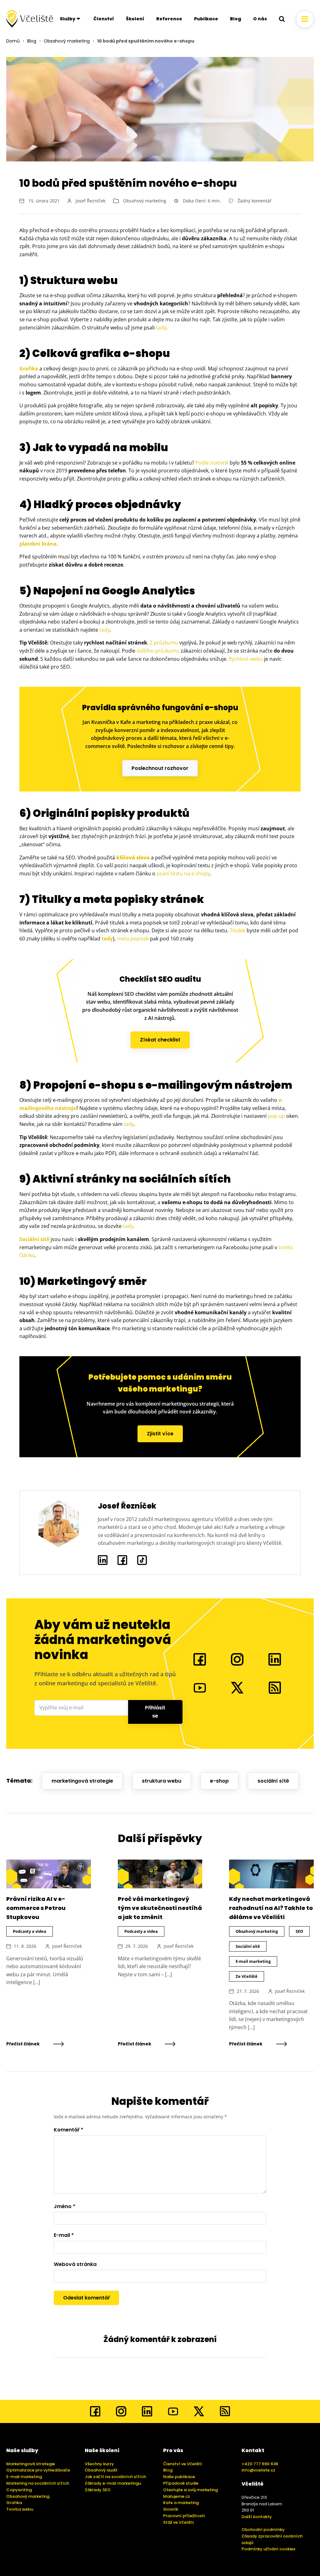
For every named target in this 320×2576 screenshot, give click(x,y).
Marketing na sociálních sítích (38, 2483)
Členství (104, 19)
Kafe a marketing (181, 2503)
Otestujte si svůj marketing (190, 2490)
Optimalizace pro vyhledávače (38, 2470)
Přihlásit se (155, 1712)
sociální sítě (273, 1781)
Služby (67, 19)
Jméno (65, 2206)
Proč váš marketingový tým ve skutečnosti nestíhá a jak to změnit (160, 1908)
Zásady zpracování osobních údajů (272, 2539)
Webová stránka (75, 2264)
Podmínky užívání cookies (268, 2549)
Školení (135, 19)
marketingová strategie (82, 1781)
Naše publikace (179, 2477)
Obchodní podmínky (263, 2530)
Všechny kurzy (99, 2464)
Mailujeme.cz (177, 2496)
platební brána (38, 544)
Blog (236, 19)
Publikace (206, 19)
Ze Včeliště (247, 1976)
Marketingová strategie (31, 2464)
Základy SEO (98, 2490)
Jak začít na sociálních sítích (115, 2477)
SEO (299, 1931)
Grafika (29, 369)
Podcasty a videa (30, 1931)
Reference (169, 19)
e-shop (219, 1781)
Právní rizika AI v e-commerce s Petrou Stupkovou (36, 1908)
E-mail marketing (253, 1961)
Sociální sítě (34, 1239)
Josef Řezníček (90, 201)
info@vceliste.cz (258, 2470)
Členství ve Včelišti (182, 2464)
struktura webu (162, 1781)
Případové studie (181, 2483)
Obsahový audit (101, 2470)
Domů (13, 41)
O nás (260, 19)
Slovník (171, 2509)
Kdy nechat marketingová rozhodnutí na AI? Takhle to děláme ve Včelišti (271, 1908)
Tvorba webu (20, 2509)
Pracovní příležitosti (184, 2516)
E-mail (64, 2235)
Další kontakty (257, 2517)
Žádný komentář (255, 201)
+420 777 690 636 (260, 2464)
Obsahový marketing (67, 41)
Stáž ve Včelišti (178, 2522)
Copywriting (19, 2490)
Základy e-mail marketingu (113, 2483)
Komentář (68, 2130)
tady (107, 939)
